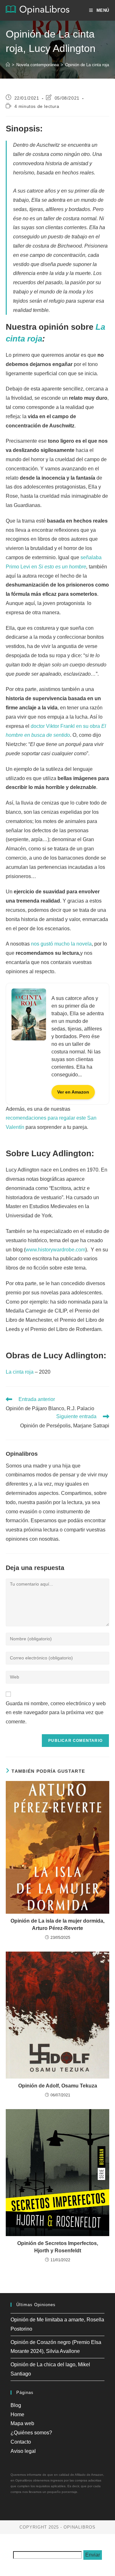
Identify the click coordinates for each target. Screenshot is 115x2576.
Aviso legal (23, 2451)
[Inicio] (8, 65)
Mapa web (22, 2423)
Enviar (93, 2555)
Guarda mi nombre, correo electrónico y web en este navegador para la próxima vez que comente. (56, 1713)
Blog (16, 2405)
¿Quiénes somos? (31, 2433)
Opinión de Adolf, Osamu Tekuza (58, 2086)
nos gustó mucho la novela (61, 944)
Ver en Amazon (73, 1092)
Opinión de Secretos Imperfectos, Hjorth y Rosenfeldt (58, 2247)
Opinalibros (22, 1454)
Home (17, 2414)
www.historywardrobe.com (55, 1250)
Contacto (21, 2442)
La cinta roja (20, 1372)
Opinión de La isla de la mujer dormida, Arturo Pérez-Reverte (57, 1924)
